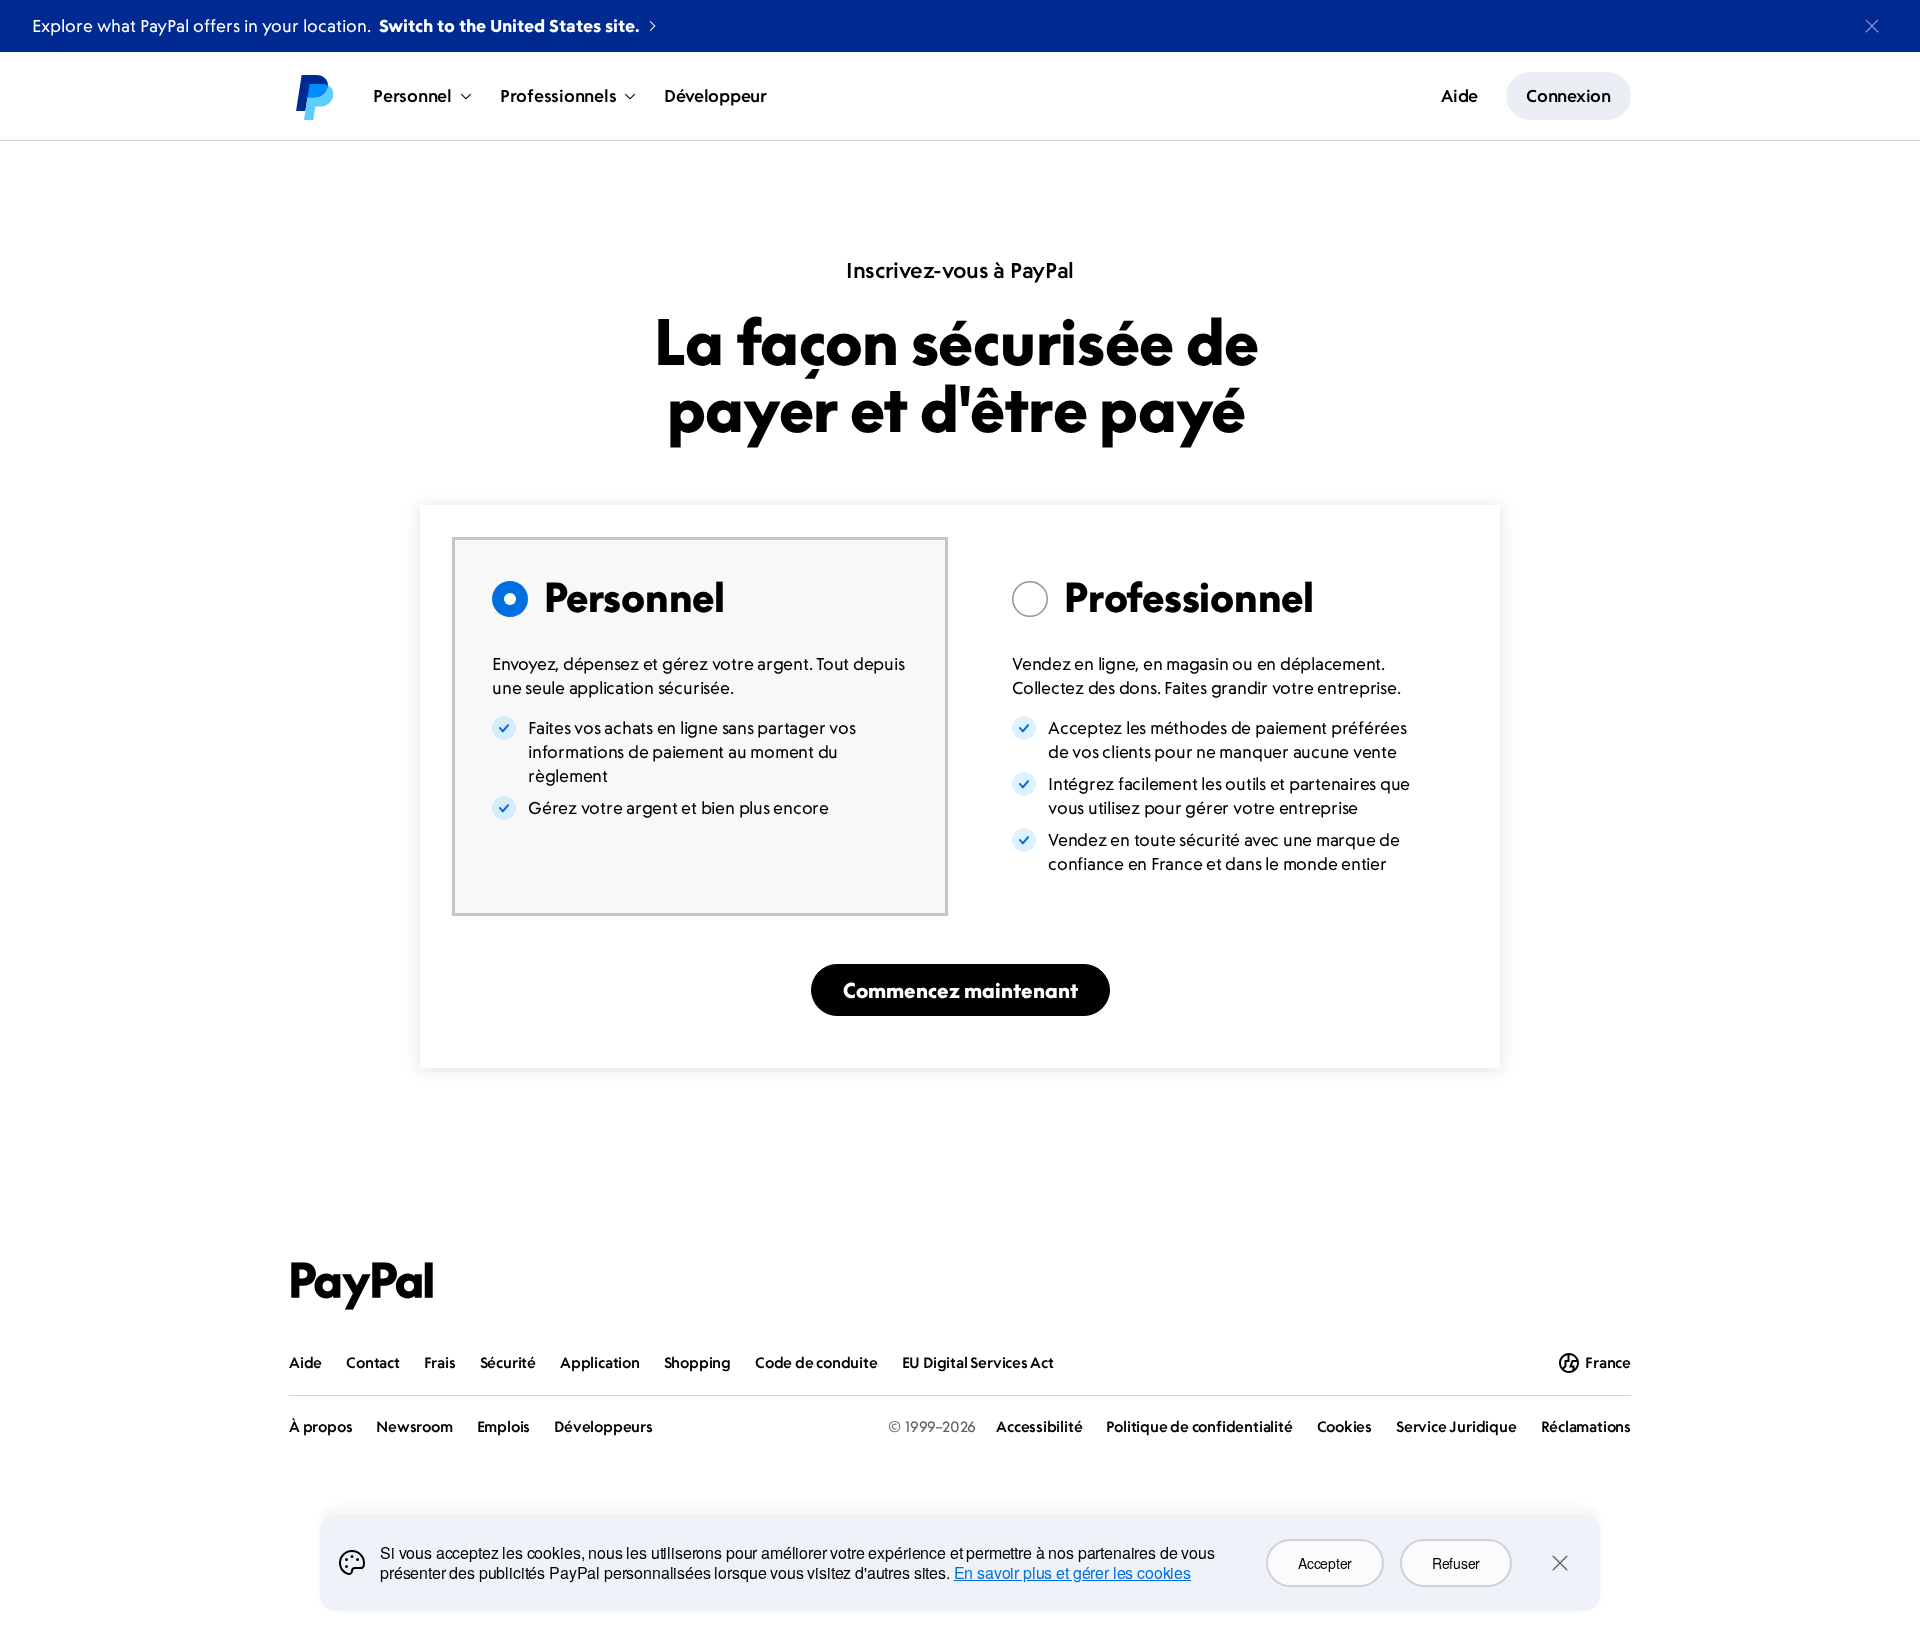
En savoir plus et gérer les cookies (1072, 1572)
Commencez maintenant (960, 990)
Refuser (1456, 1563)
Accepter (1325, 1563)
